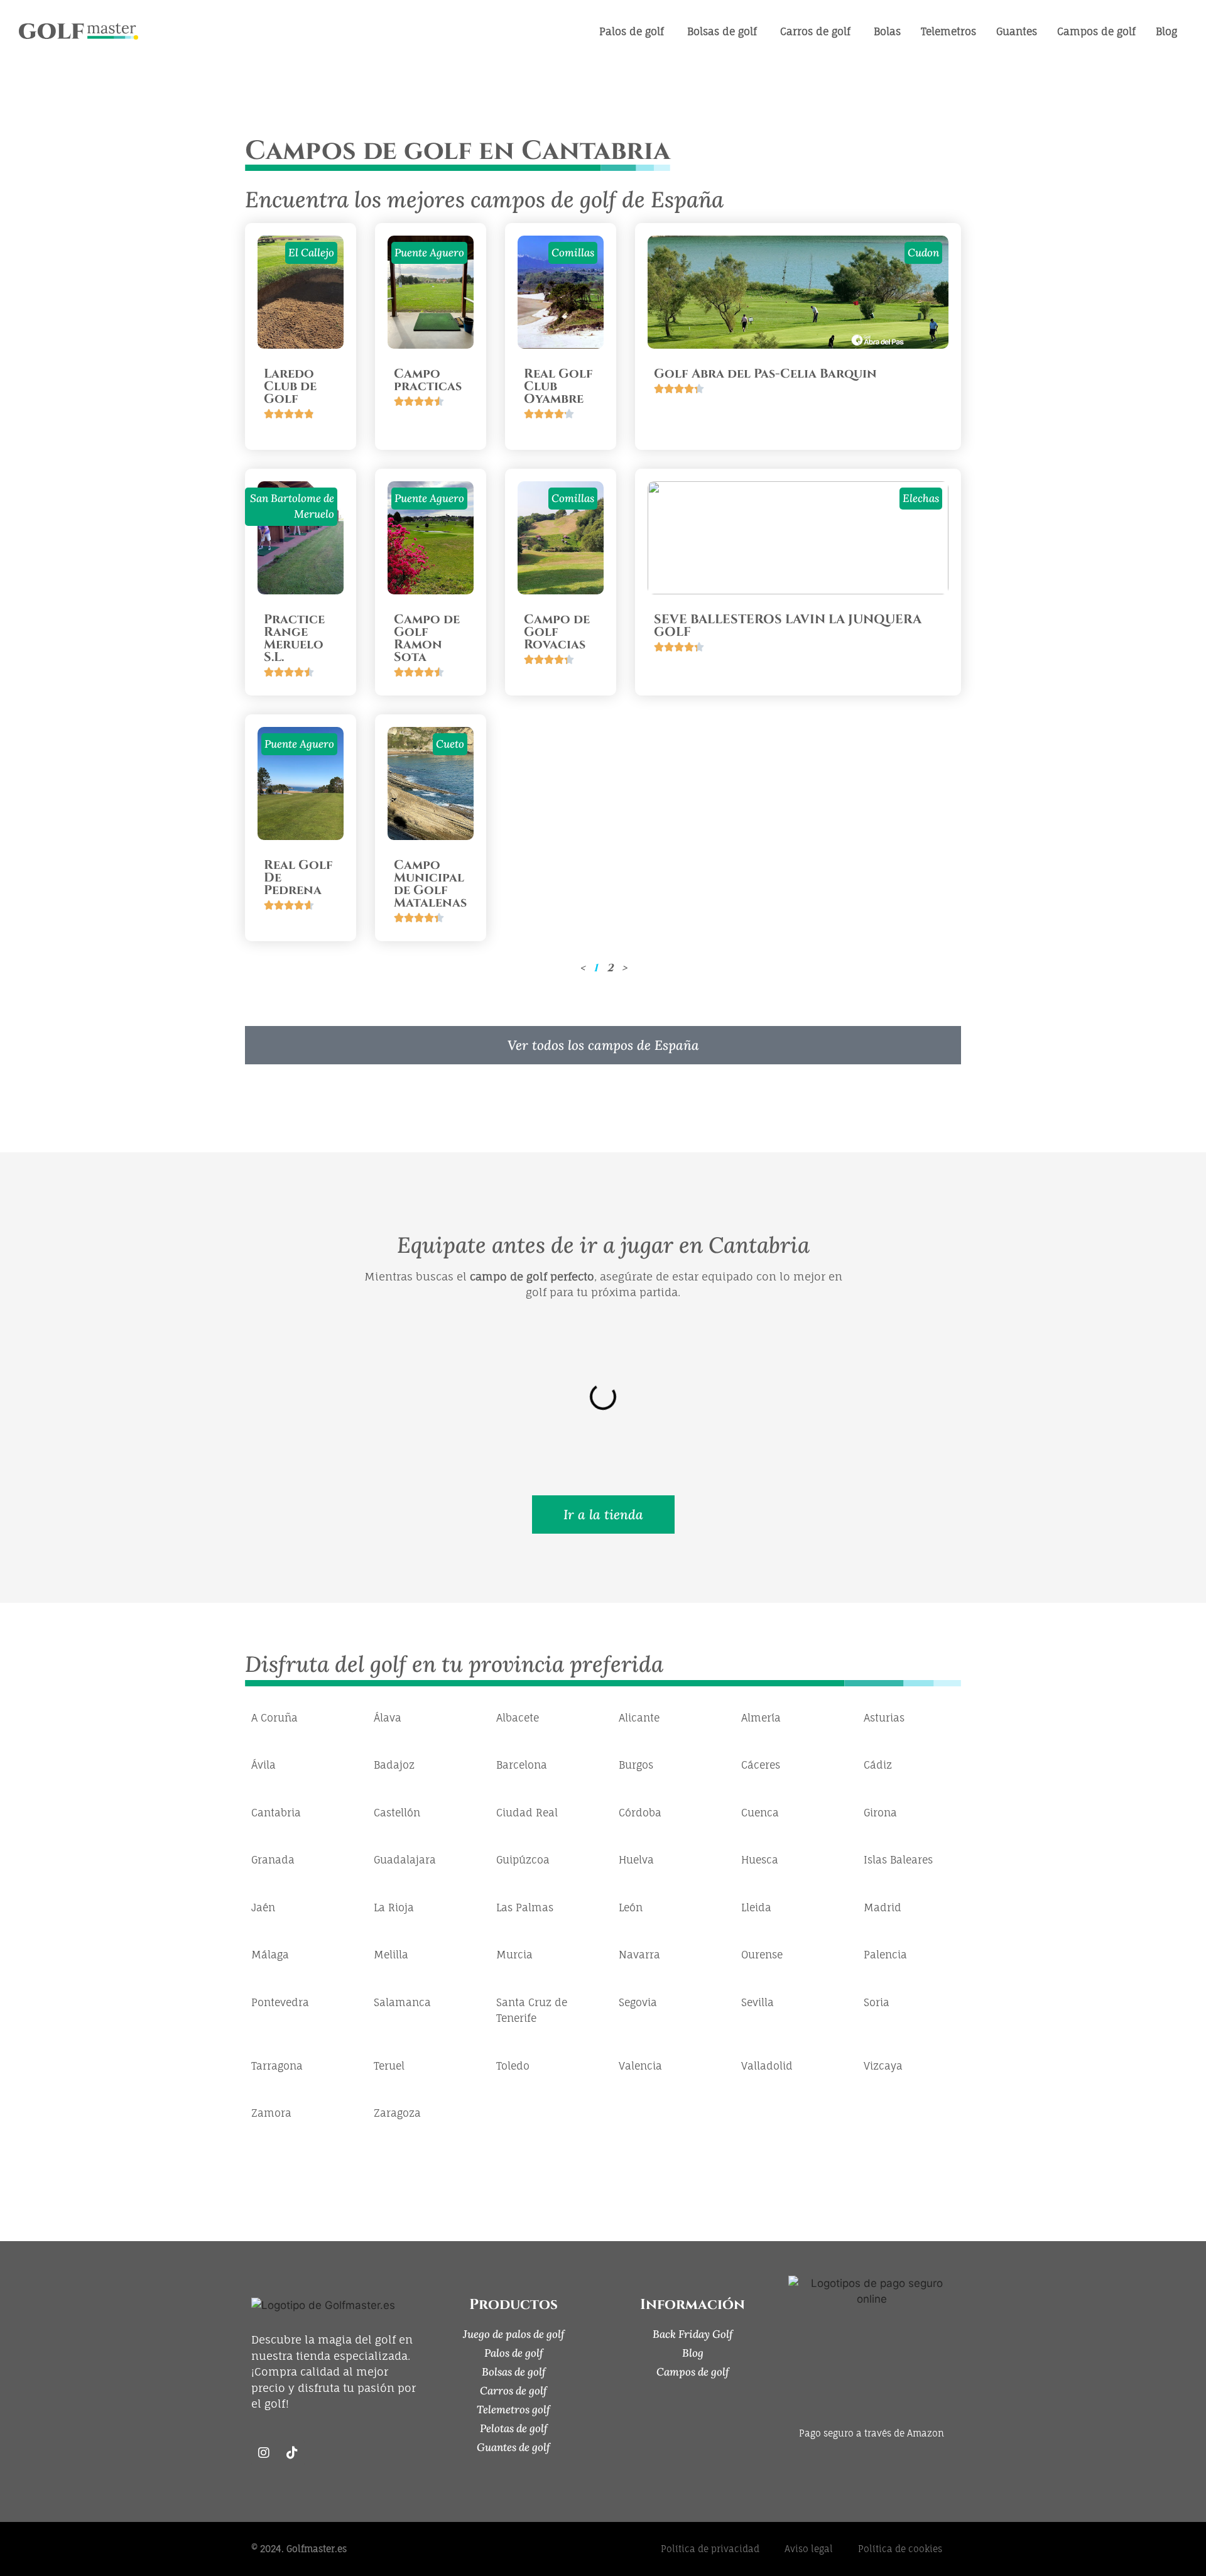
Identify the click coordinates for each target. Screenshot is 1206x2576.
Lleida (756, 1907)
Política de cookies (900, 2549)
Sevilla (758, 2002)
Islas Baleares (898, 1860)
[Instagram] (264, 2453)
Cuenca (760, 1813)
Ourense (762, 1955)
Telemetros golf (513, 2410)
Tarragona (277, 2066)
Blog (693, 2353)
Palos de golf (514, 2353)
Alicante (639, 1718)
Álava (388, 1718)
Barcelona (522, 1765)
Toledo (513, 2066)
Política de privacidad (710, 2549)
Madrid (883, 1907)
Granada (273, 1860)
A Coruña (274, 1718)
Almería (761, 1718)
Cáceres (761, 1765)
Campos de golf (693, 2372)
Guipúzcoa (523, 1860)
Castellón (397, 1813)
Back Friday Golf (693, 2334)
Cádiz (878, 1765)
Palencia (885, 1955)
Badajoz (394, 1765)
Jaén (263, 1907)
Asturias (884, 1718)
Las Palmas (525, 1907)
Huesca (760, 1860)
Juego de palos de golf (514, 2334)
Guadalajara (405, 1860)
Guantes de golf (513, 2447)
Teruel (389, 2066)
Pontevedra (280, 2002)
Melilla (391, 1955)
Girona (880, 1813)
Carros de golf (513, 2391)
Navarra (639, 1955)
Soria (877, 2002)
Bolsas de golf (514, 2372)
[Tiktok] (292, 2453)
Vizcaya (883, 2066)
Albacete (518, 1718)
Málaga (270, 1955)
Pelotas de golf (514, 2428)
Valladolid (767, 2066)
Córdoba (640, 1813)
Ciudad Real (527, 1813)
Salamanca (402, 2002)
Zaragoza (397, 2113)
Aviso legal (809, 2549)
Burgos (636, 1765)
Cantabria (276, 1813)
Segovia (638, 2002)
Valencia (640, 2066)
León (631, 1907)
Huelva (636, 1860)
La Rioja (394, 1907)
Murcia (514, 1955)
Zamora (271, 2113)
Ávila (263, 1765)
